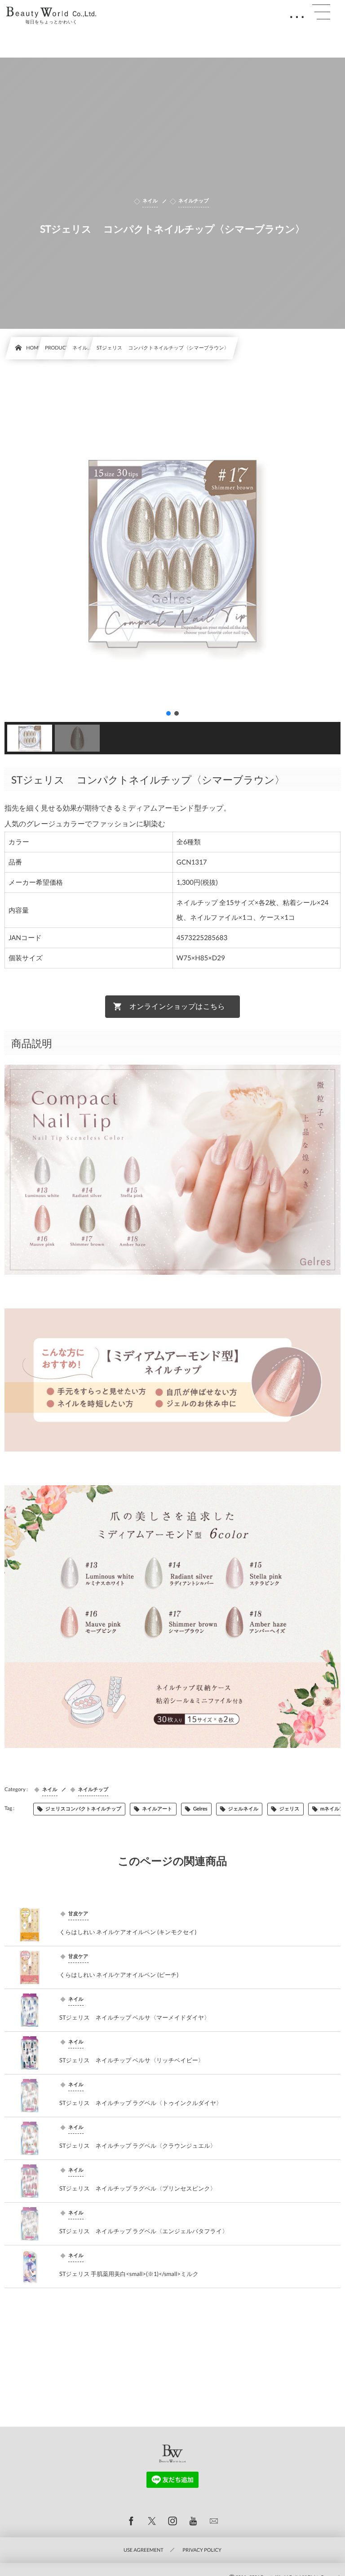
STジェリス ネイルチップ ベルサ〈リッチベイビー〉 (132, 2060)
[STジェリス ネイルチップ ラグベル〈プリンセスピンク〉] (30, 2181)
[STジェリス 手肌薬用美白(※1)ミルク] (30, 2267)
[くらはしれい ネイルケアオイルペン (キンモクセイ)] (30, 1925)
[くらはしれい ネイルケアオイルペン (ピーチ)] (30, 1967)
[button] (168, 713)
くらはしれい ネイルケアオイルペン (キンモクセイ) (128, 1932)
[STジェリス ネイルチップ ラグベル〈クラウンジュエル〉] (30, 2138)
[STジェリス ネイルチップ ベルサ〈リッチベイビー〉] (30, 2053)
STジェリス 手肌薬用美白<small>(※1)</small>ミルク (129, 2274)
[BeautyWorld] (51, 12)
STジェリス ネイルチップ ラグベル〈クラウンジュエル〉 (138, 2146)
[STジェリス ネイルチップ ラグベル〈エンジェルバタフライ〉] (30, 2224)
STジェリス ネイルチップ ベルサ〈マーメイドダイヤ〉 (135, 2017)
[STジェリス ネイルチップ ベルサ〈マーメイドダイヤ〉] (30, 2010)
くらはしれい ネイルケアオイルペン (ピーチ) (119, 1975)
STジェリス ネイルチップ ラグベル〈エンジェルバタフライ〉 (144, 2231)
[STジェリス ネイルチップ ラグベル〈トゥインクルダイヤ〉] (30, 2096)
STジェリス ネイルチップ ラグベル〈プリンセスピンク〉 (138, 2188)
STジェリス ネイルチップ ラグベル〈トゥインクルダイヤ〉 (141, 2103)
